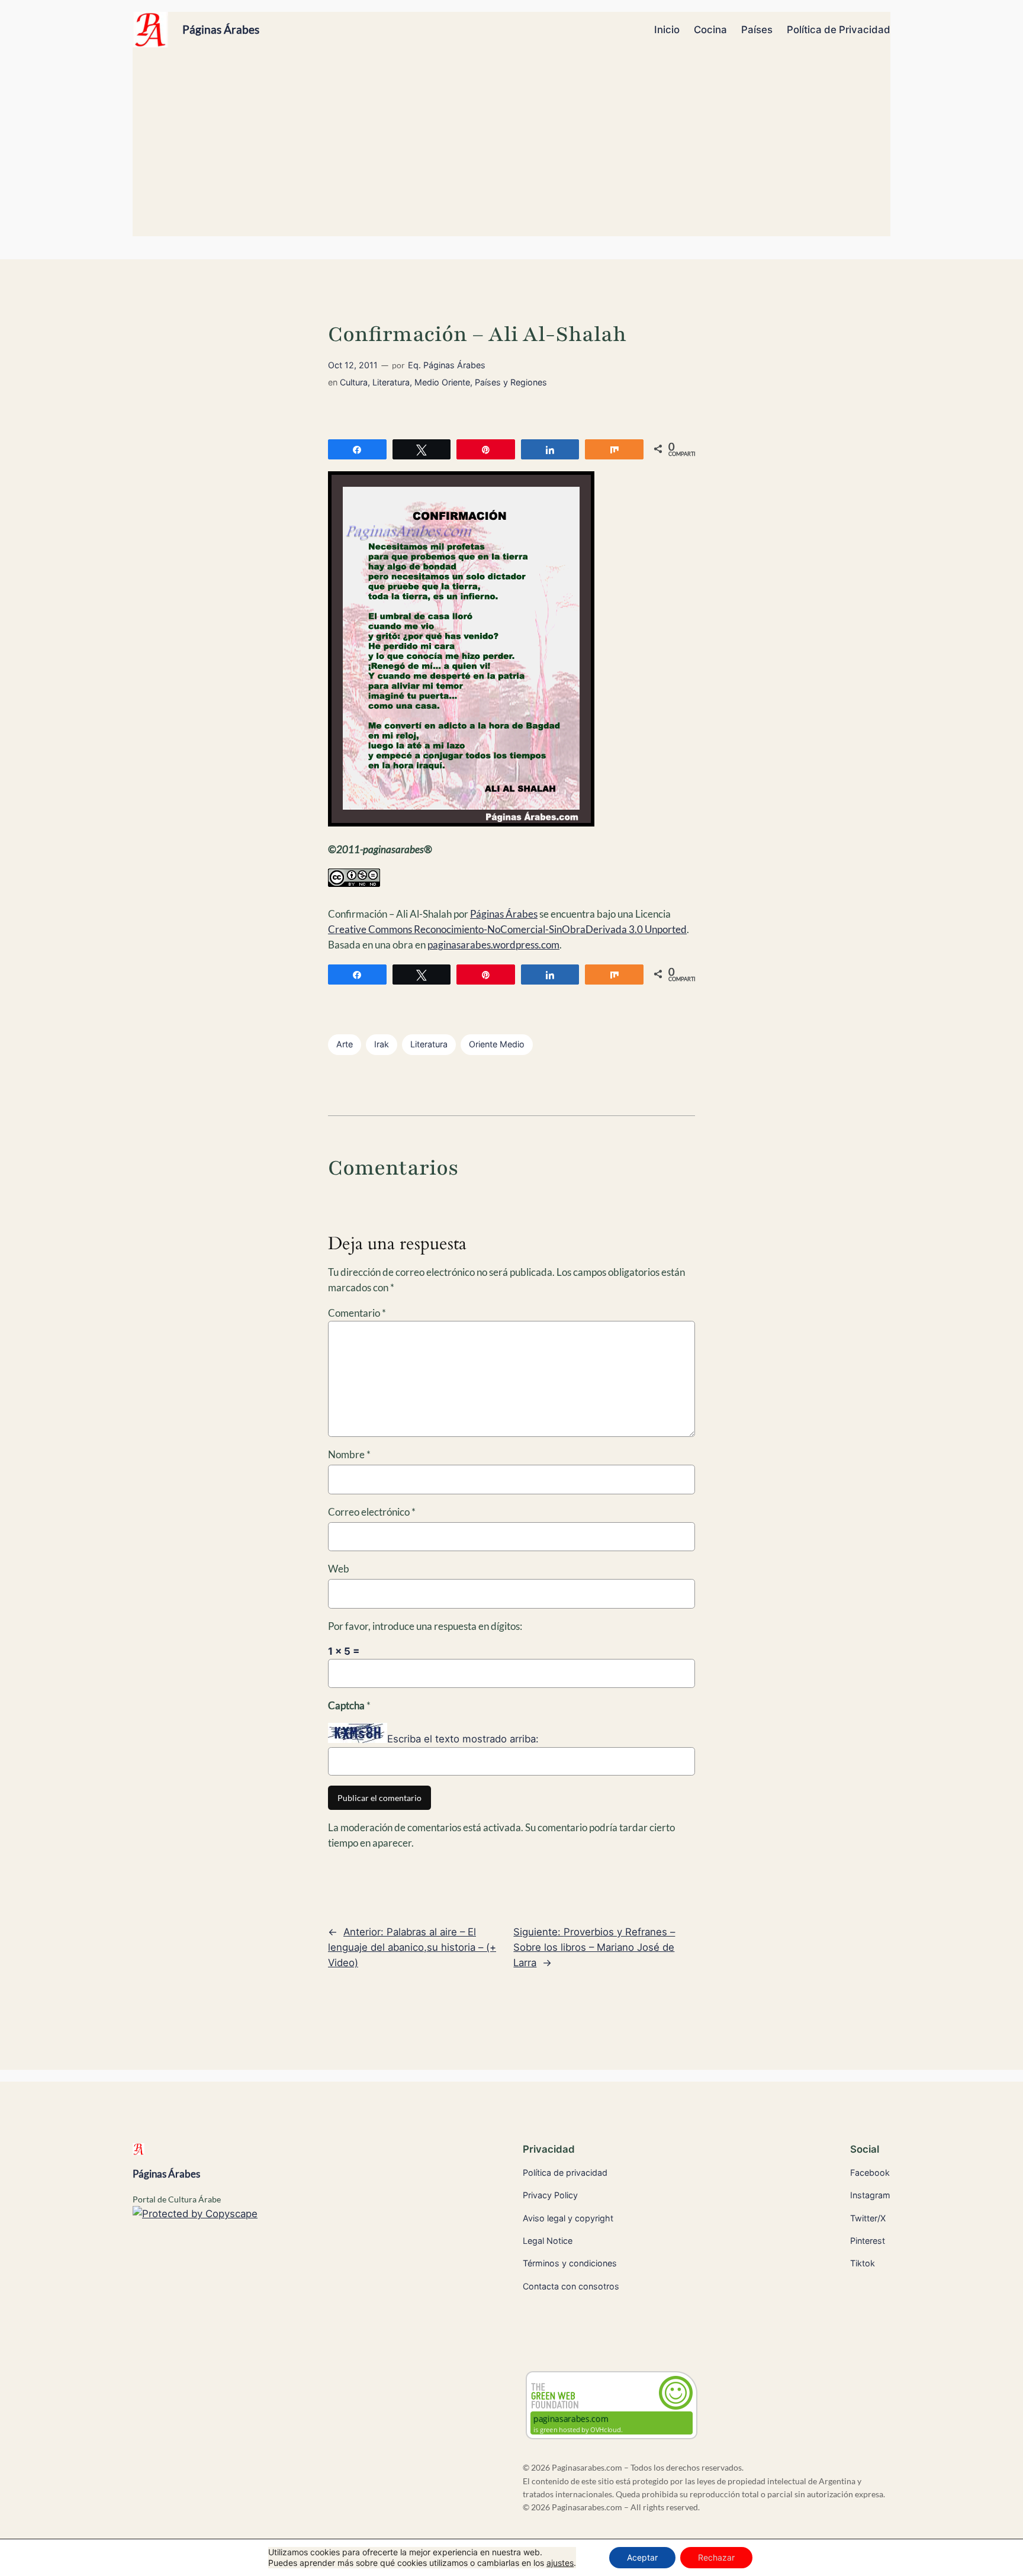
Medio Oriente (442, 382)
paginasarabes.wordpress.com (493, 945)
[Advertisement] (511, 147)
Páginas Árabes (221, 29)
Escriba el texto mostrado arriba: (463, 1739)
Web (339, 1569)
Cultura (354, 382)
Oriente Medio (497, 1044)
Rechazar (716, 2557)
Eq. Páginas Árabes (447, 365)
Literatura (391, 382)
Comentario (357, 1313)
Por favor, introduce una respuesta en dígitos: (425, 1626)
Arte (345, 1044)
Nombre (349, 1454)
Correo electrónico (372, 1512)
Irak (382, 1044)
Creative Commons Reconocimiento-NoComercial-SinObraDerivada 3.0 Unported (507, 929)
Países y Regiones (511, 382)
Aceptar (642, 2557)
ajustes (560, 2563)
